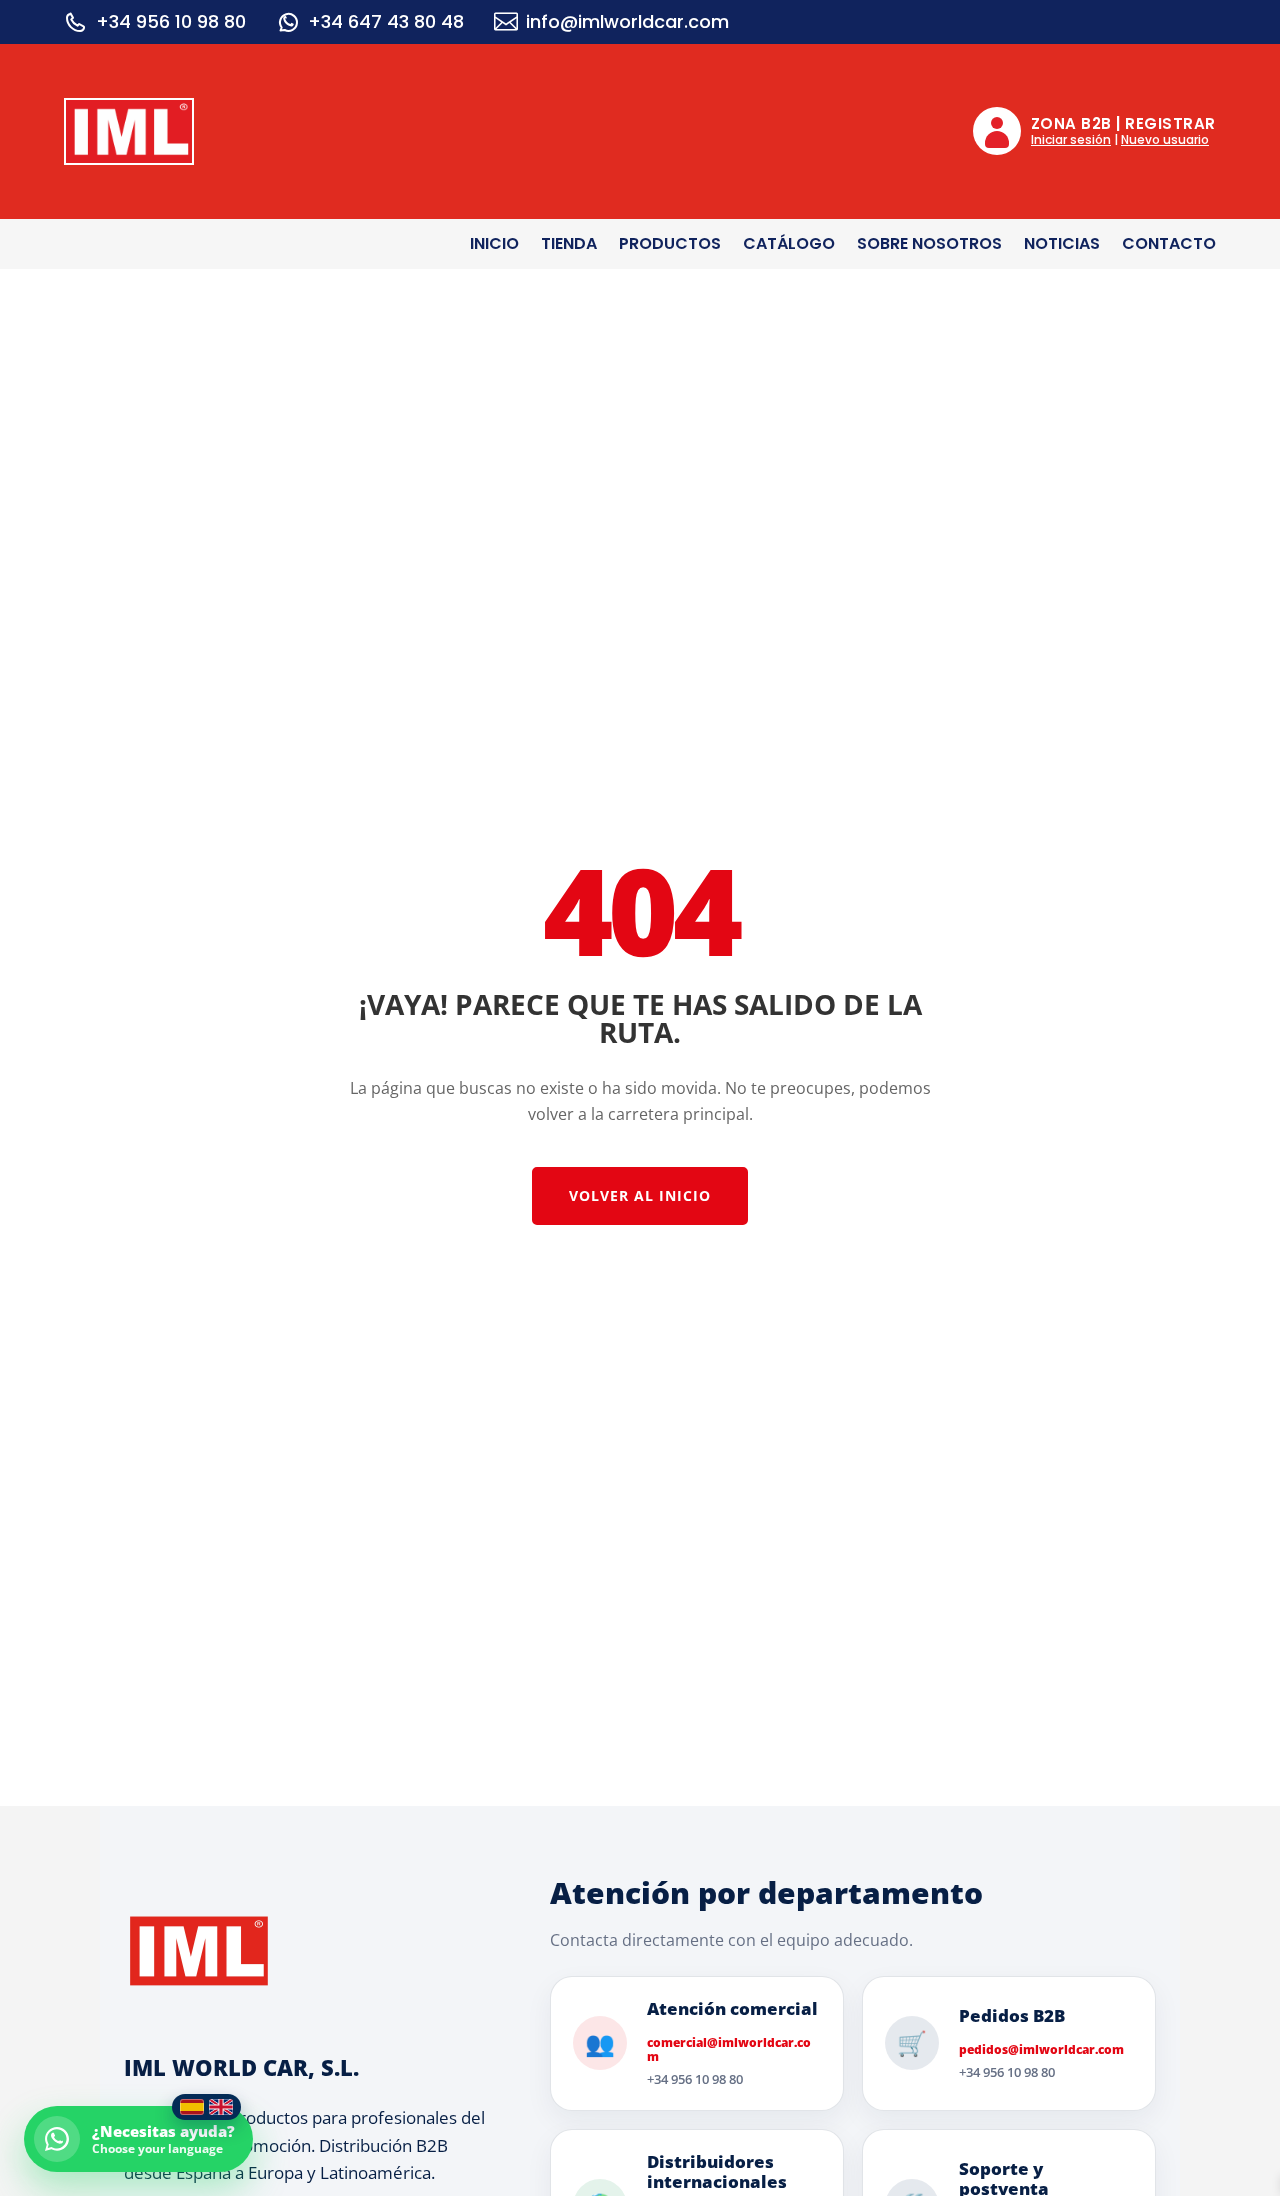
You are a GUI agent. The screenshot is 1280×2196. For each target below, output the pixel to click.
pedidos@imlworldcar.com (1041, 2050)
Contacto (1169, 246)
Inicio (494, 246)
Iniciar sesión (1071, 139)
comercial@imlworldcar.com (729, 2050)
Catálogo (789, 246)
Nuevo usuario (1165, 139)
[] (288, 22)
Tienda (569, 246)
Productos (670, 246)
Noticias (1062, 246)
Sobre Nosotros (929, 246)
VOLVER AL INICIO (640, 1195)
